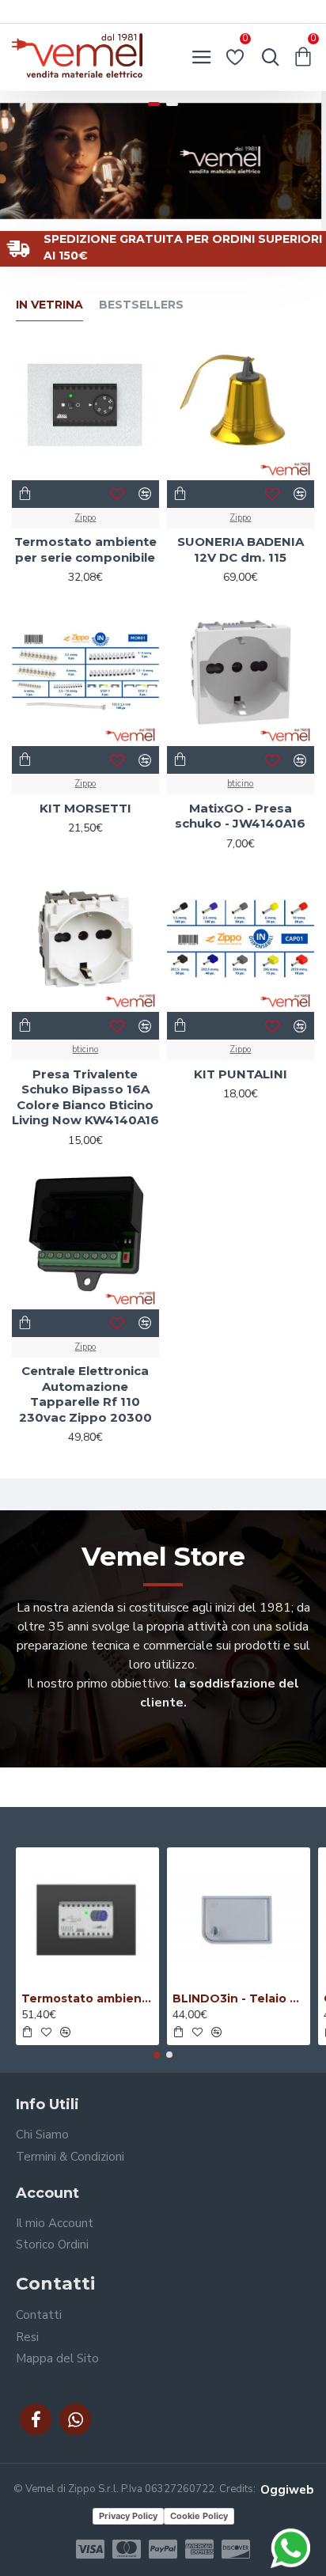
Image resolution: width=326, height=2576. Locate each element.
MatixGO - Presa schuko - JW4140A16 (240, 816)
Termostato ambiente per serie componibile (85, 549)
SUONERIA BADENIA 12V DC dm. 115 (241, 549)
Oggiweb (287, 2490)
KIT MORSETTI (85, 808)
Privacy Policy (128, 2516)
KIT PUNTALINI (241, 1074)
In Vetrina (49, 305)
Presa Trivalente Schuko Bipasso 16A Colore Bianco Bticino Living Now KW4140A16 (85, 1097)
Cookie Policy (199, 2516)
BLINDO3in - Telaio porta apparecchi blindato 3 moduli (239, 1998)
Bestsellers (141, 305)
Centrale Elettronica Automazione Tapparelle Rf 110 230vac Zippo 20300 (85, 1394)
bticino (240, 784)
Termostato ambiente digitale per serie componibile (87, 1998)
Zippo (85, 518)
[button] (157, 2055)
